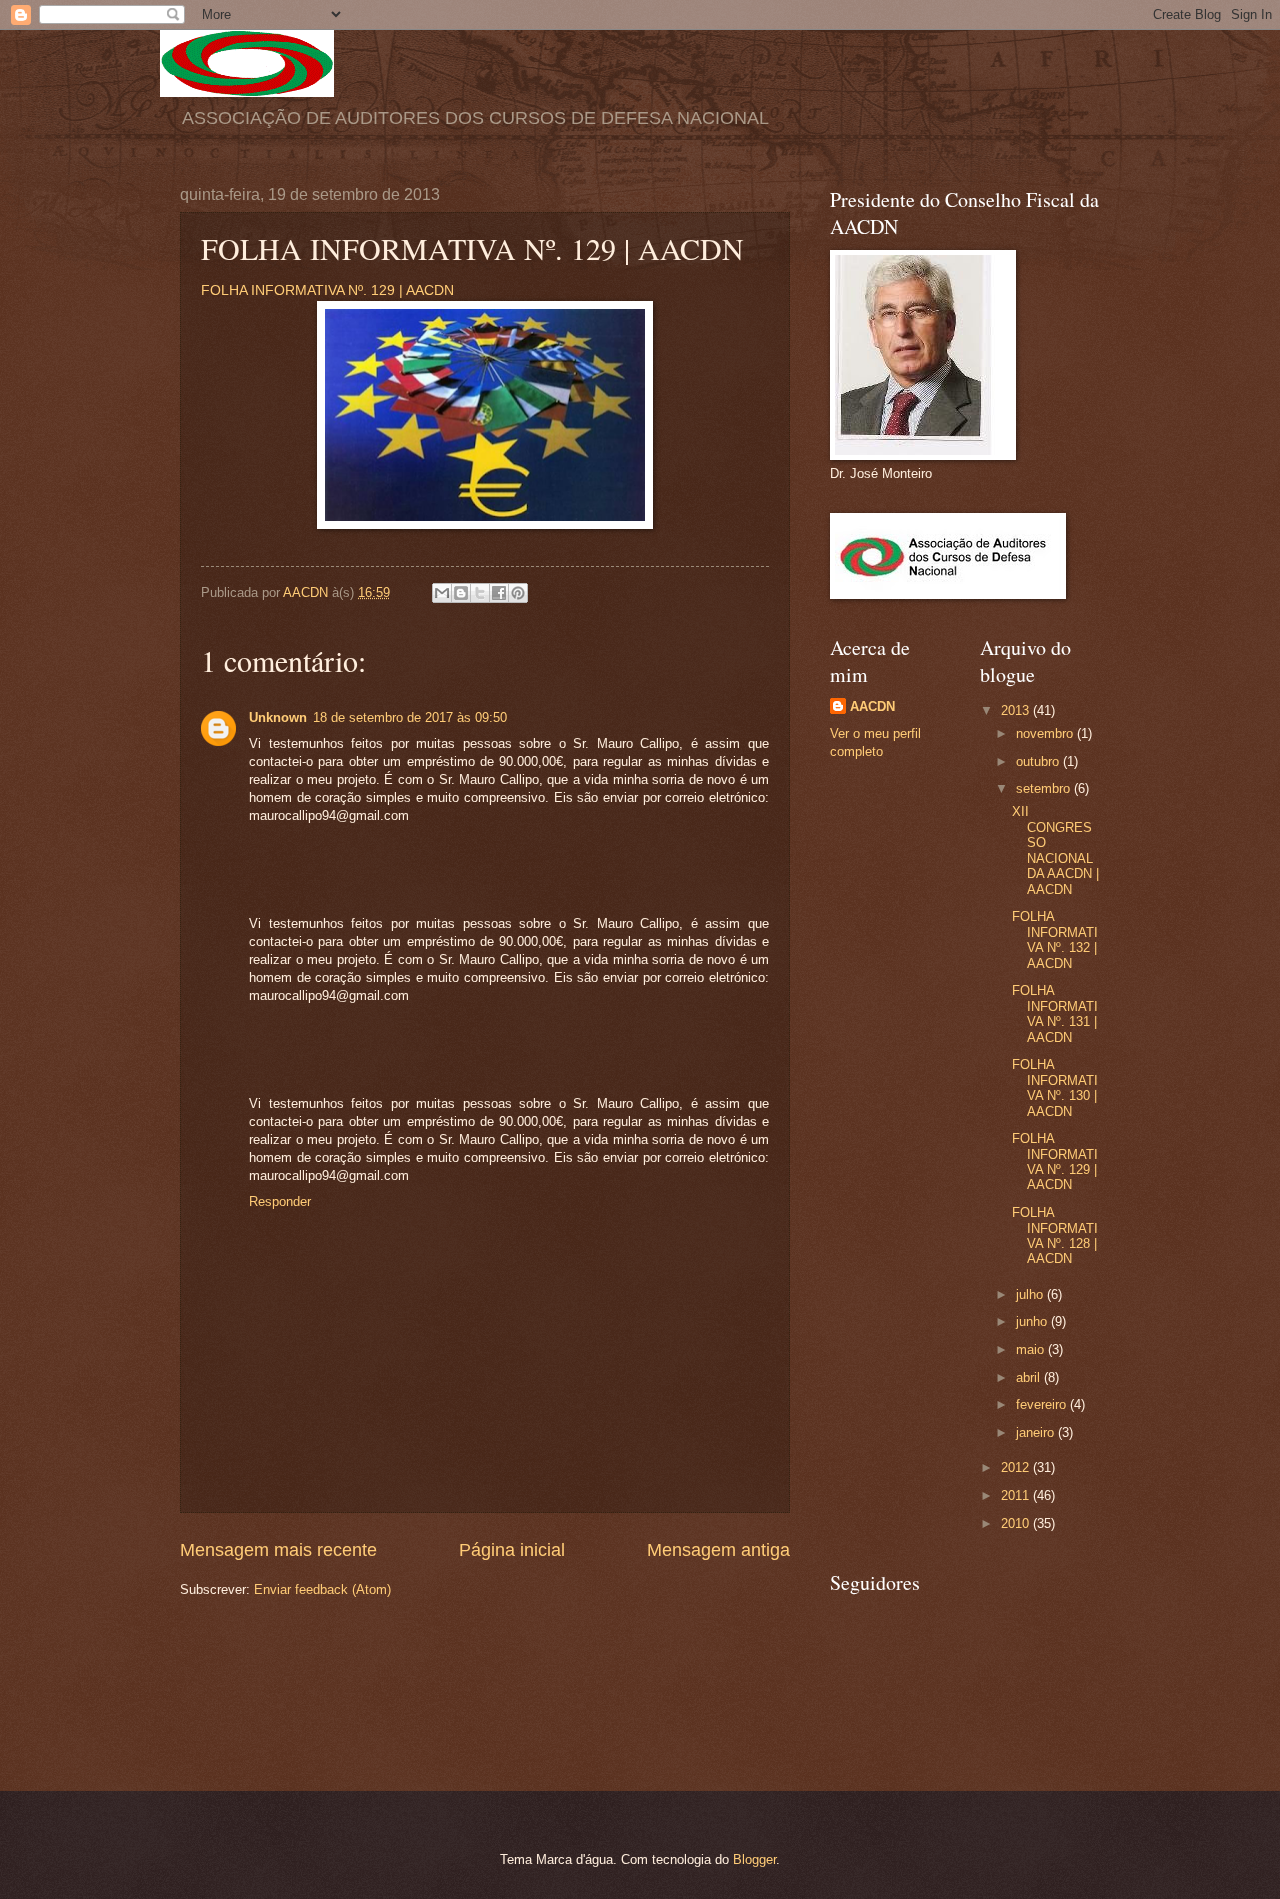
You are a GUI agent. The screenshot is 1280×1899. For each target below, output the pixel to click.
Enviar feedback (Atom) (322, 1589)
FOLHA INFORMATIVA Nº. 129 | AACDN (327, 290)
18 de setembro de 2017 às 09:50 (410, 717)
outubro (1039, 761)
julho (1031, 1294)
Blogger (754, 1859)
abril (1030, 1377)
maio (1032, 1349)
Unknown (278, 717)
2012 (1017, 1467)
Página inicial (512, 1550)
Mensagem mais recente (278, 1550)
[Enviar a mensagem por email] (442, 593)
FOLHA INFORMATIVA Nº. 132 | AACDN (1055, 939)
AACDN (872, 706)
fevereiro (1043, 1404)
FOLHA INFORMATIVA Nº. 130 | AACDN (1055, 1087)
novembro (1046, 733)
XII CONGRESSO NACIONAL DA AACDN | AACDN (1055, 850)
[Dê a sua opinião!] (461, 593)
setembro (1045, 788)
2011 (1017, 1495)
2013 (1017, 710)
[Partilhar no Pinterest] (518, 593)
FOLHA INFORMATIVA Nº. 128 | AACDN (1055, 1235)
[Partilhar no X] (480, 593)
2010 (1017, 1523)
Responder (280, 1201)
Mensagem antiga (718, 1550)
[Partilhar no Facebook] (499, 593)
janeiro (1037, 1432)
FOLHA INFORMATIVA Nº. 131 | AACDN (1055, 1013)
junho (1033, 1321)
